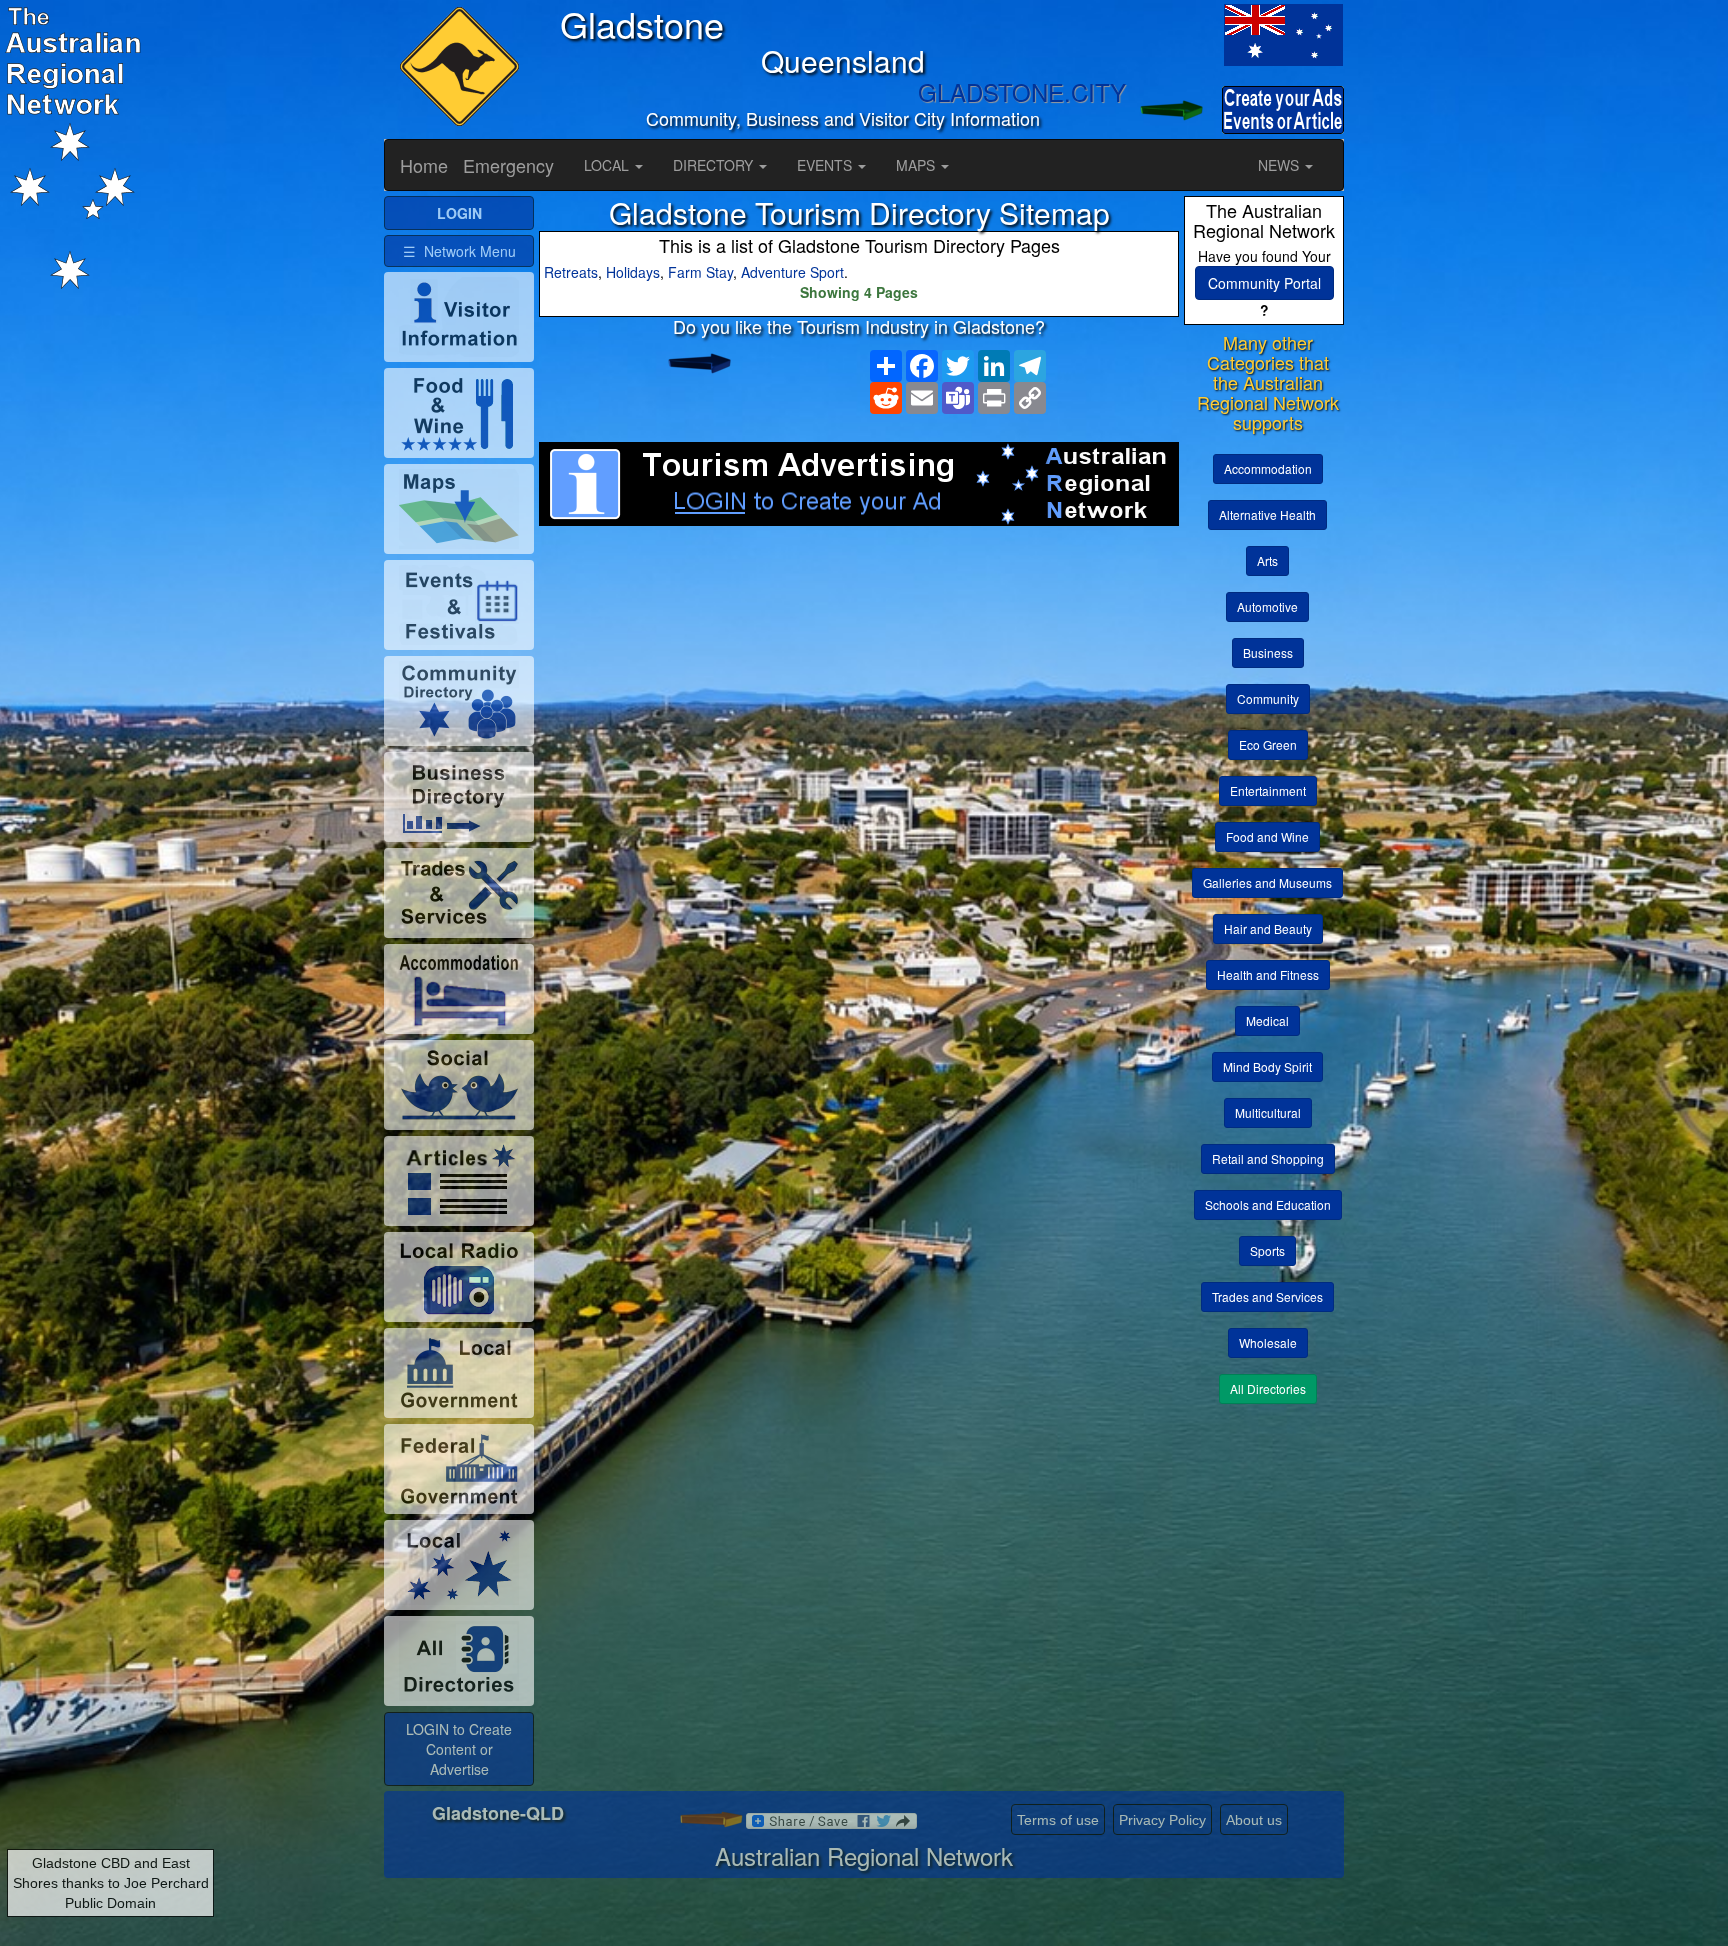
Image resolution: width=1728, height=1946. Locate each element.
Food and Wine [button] (1267, 836)
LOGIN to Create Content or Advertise (459, 1749)
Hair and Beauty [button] (1268, 928)
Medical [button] (1267, 1020)
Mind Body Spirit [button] (1267, 1066)
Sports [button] (1267, 1250)
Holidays (633, 272)
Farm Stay (700, 272)
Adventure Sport (792, 272)
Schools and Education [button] (1268, 1204)
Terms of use (1058, 1820)
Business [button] (1268, 652)
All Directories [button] (1268, 1388)
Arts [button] (1267, 560)
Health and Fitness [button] (1268, 974)
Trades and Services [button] (1267, 1296)
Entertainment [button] (1268, 790)
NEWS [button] (1280, 165)
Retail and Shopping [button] (1268, 1158)
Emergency (508, 165)
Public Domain (110, 1903)
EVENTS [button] (826, 165)
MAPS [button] (917, 165)
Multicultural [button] (1268, 1112)
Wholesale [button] (1268, 1342)
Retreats (571, 272)
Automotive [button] (1267, 606)
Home (424, 165)
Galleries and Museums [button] (1267, 882)
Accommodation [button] (1268, 468)
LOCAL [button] (608, 165)
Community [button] (1268, 698)
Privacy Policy (1162, 1820)
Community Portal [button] (1264, 283)
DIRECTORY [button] (715, 165)
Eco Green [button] (1268, 744)
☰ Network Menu (459, 251)
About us (1254, 1820)
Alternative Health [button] (1267, 514)
